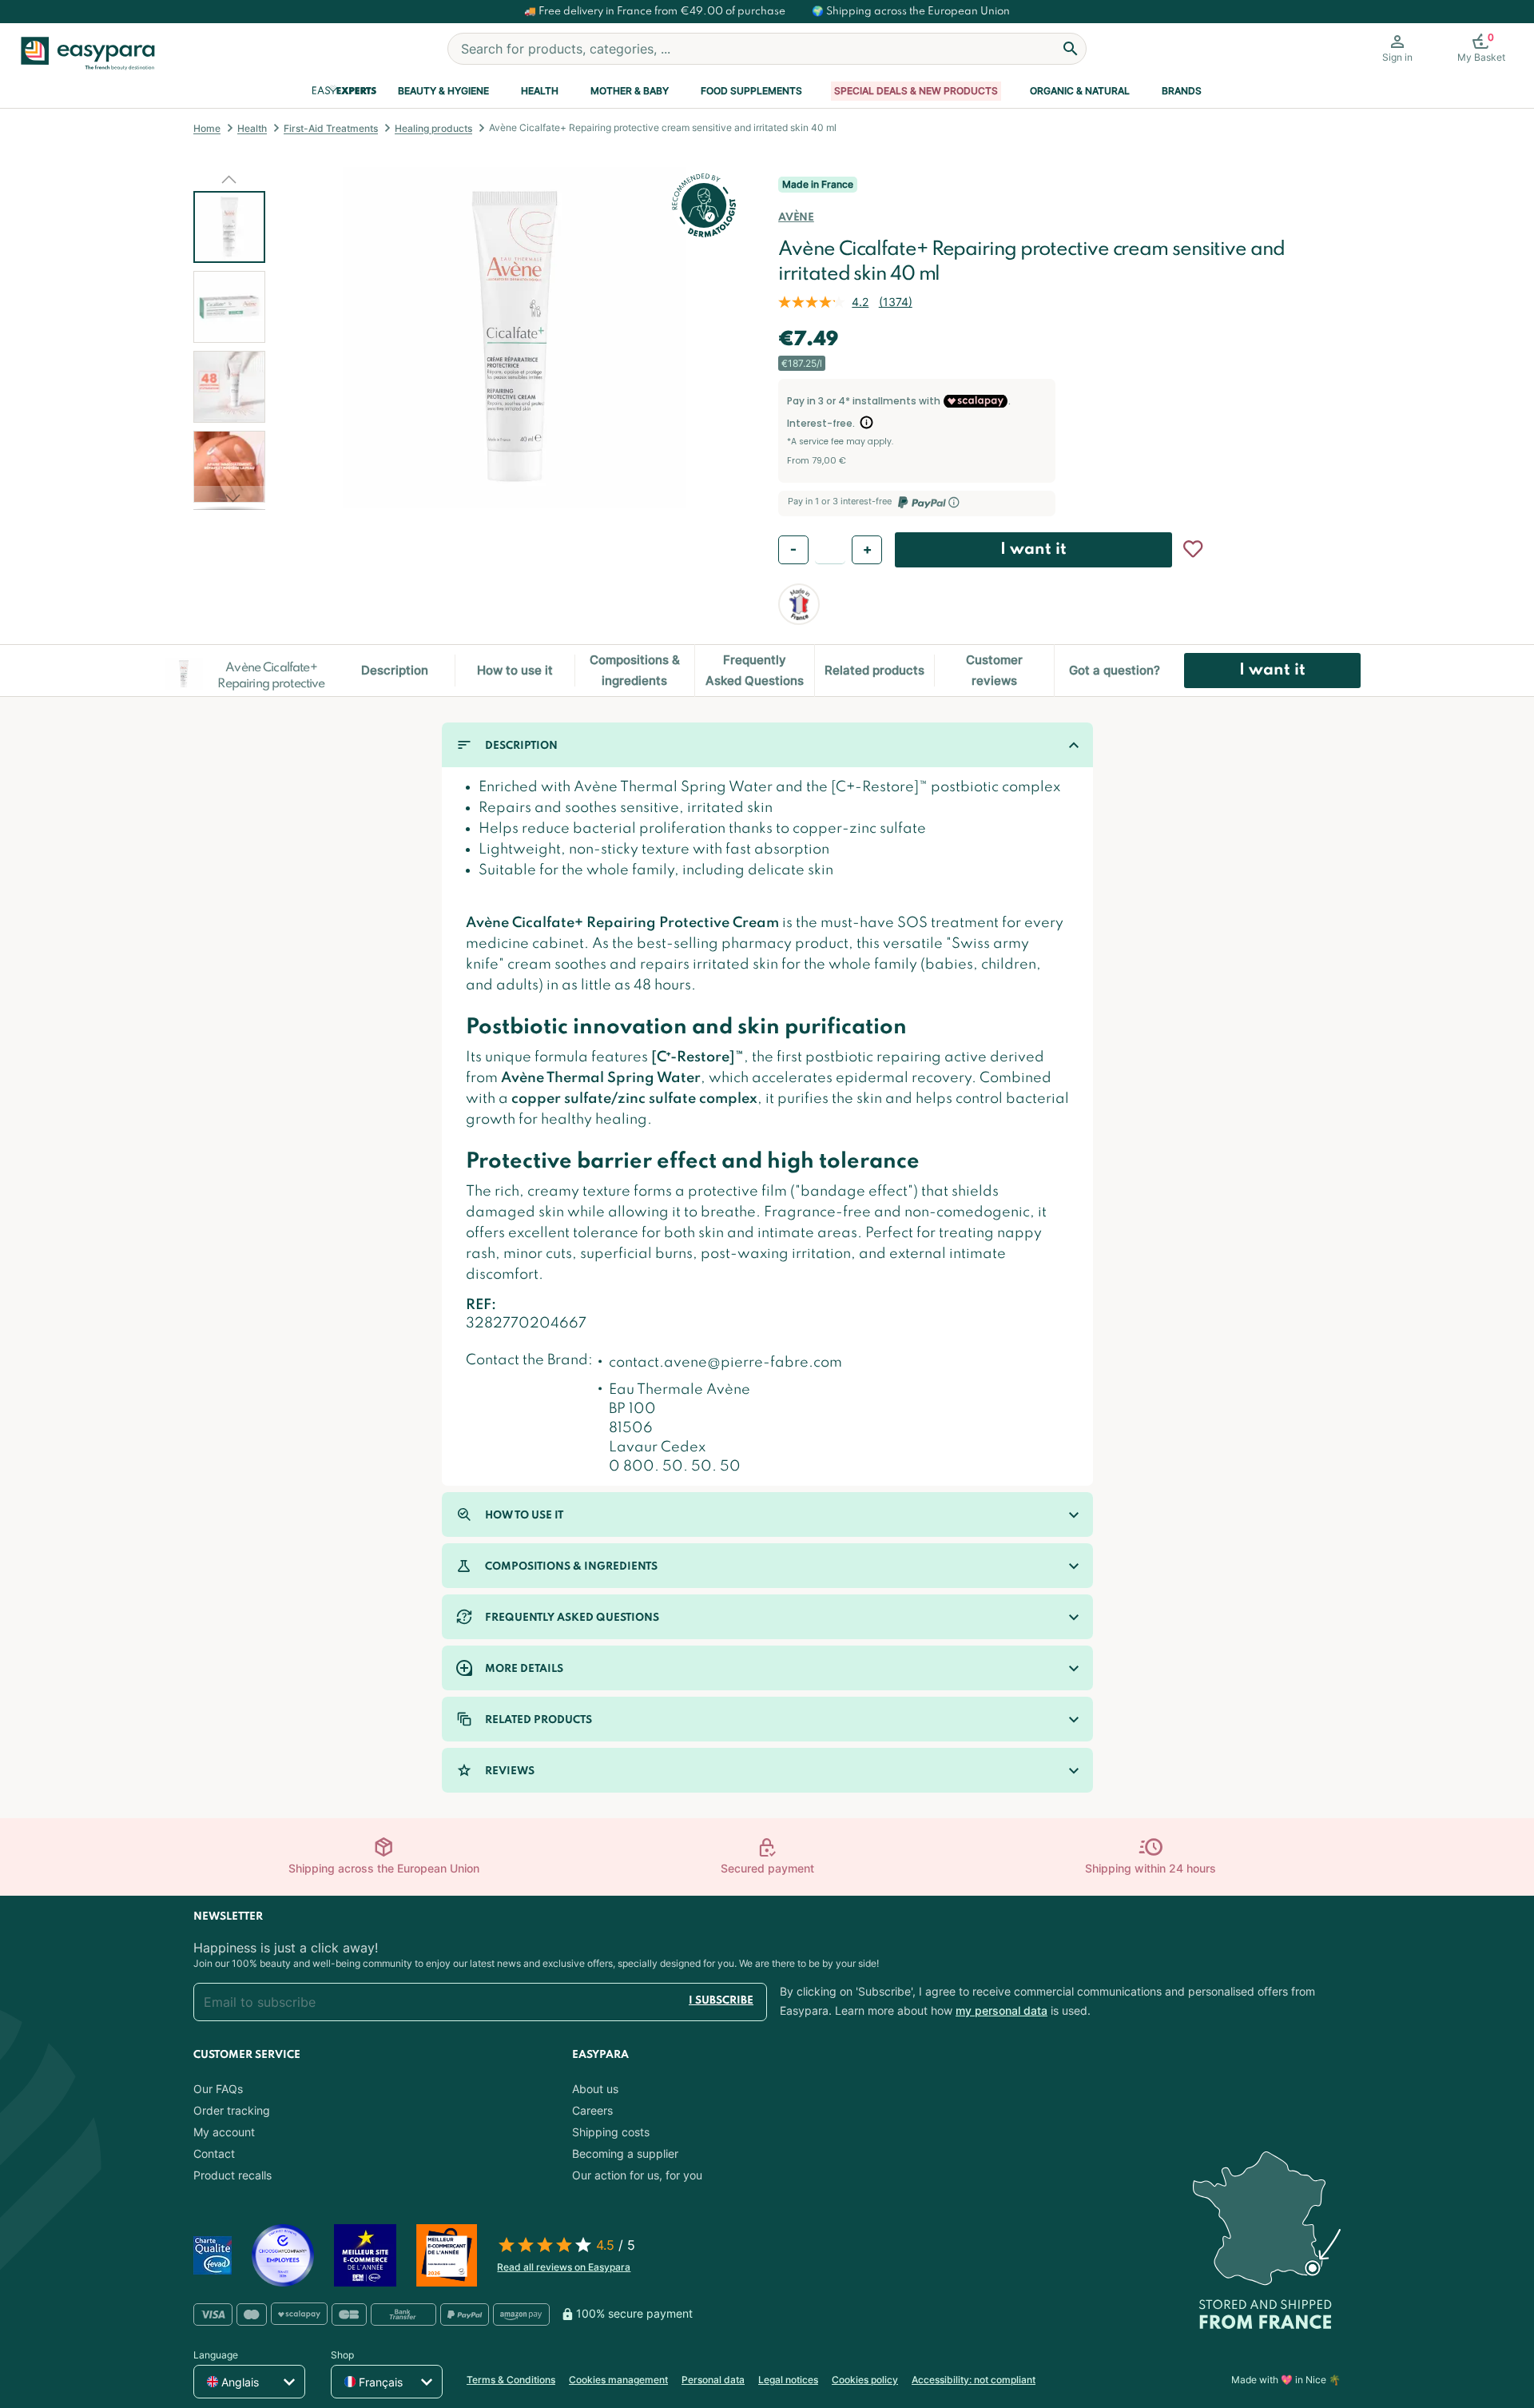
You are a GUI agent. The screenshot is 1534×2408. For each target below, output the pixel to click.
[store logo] (94, 54)
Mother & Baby (630, 91)
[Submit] (1071, 49)
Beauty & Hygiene (443, 91)
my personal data (1001, 2010)
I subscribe (721, 2001)
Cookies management (618, 2380)
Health (540, 91)
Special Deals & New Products (916, 91)
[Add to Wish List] (1193, 549)
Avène (796, 218)
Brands (1182, 91)
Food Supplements (751, 91)
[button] (229, 179)
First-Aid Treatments (331, 128)
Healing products (433, 128)
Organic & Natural (1080, 91)
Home (207, 128)
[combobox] (767, 49)
